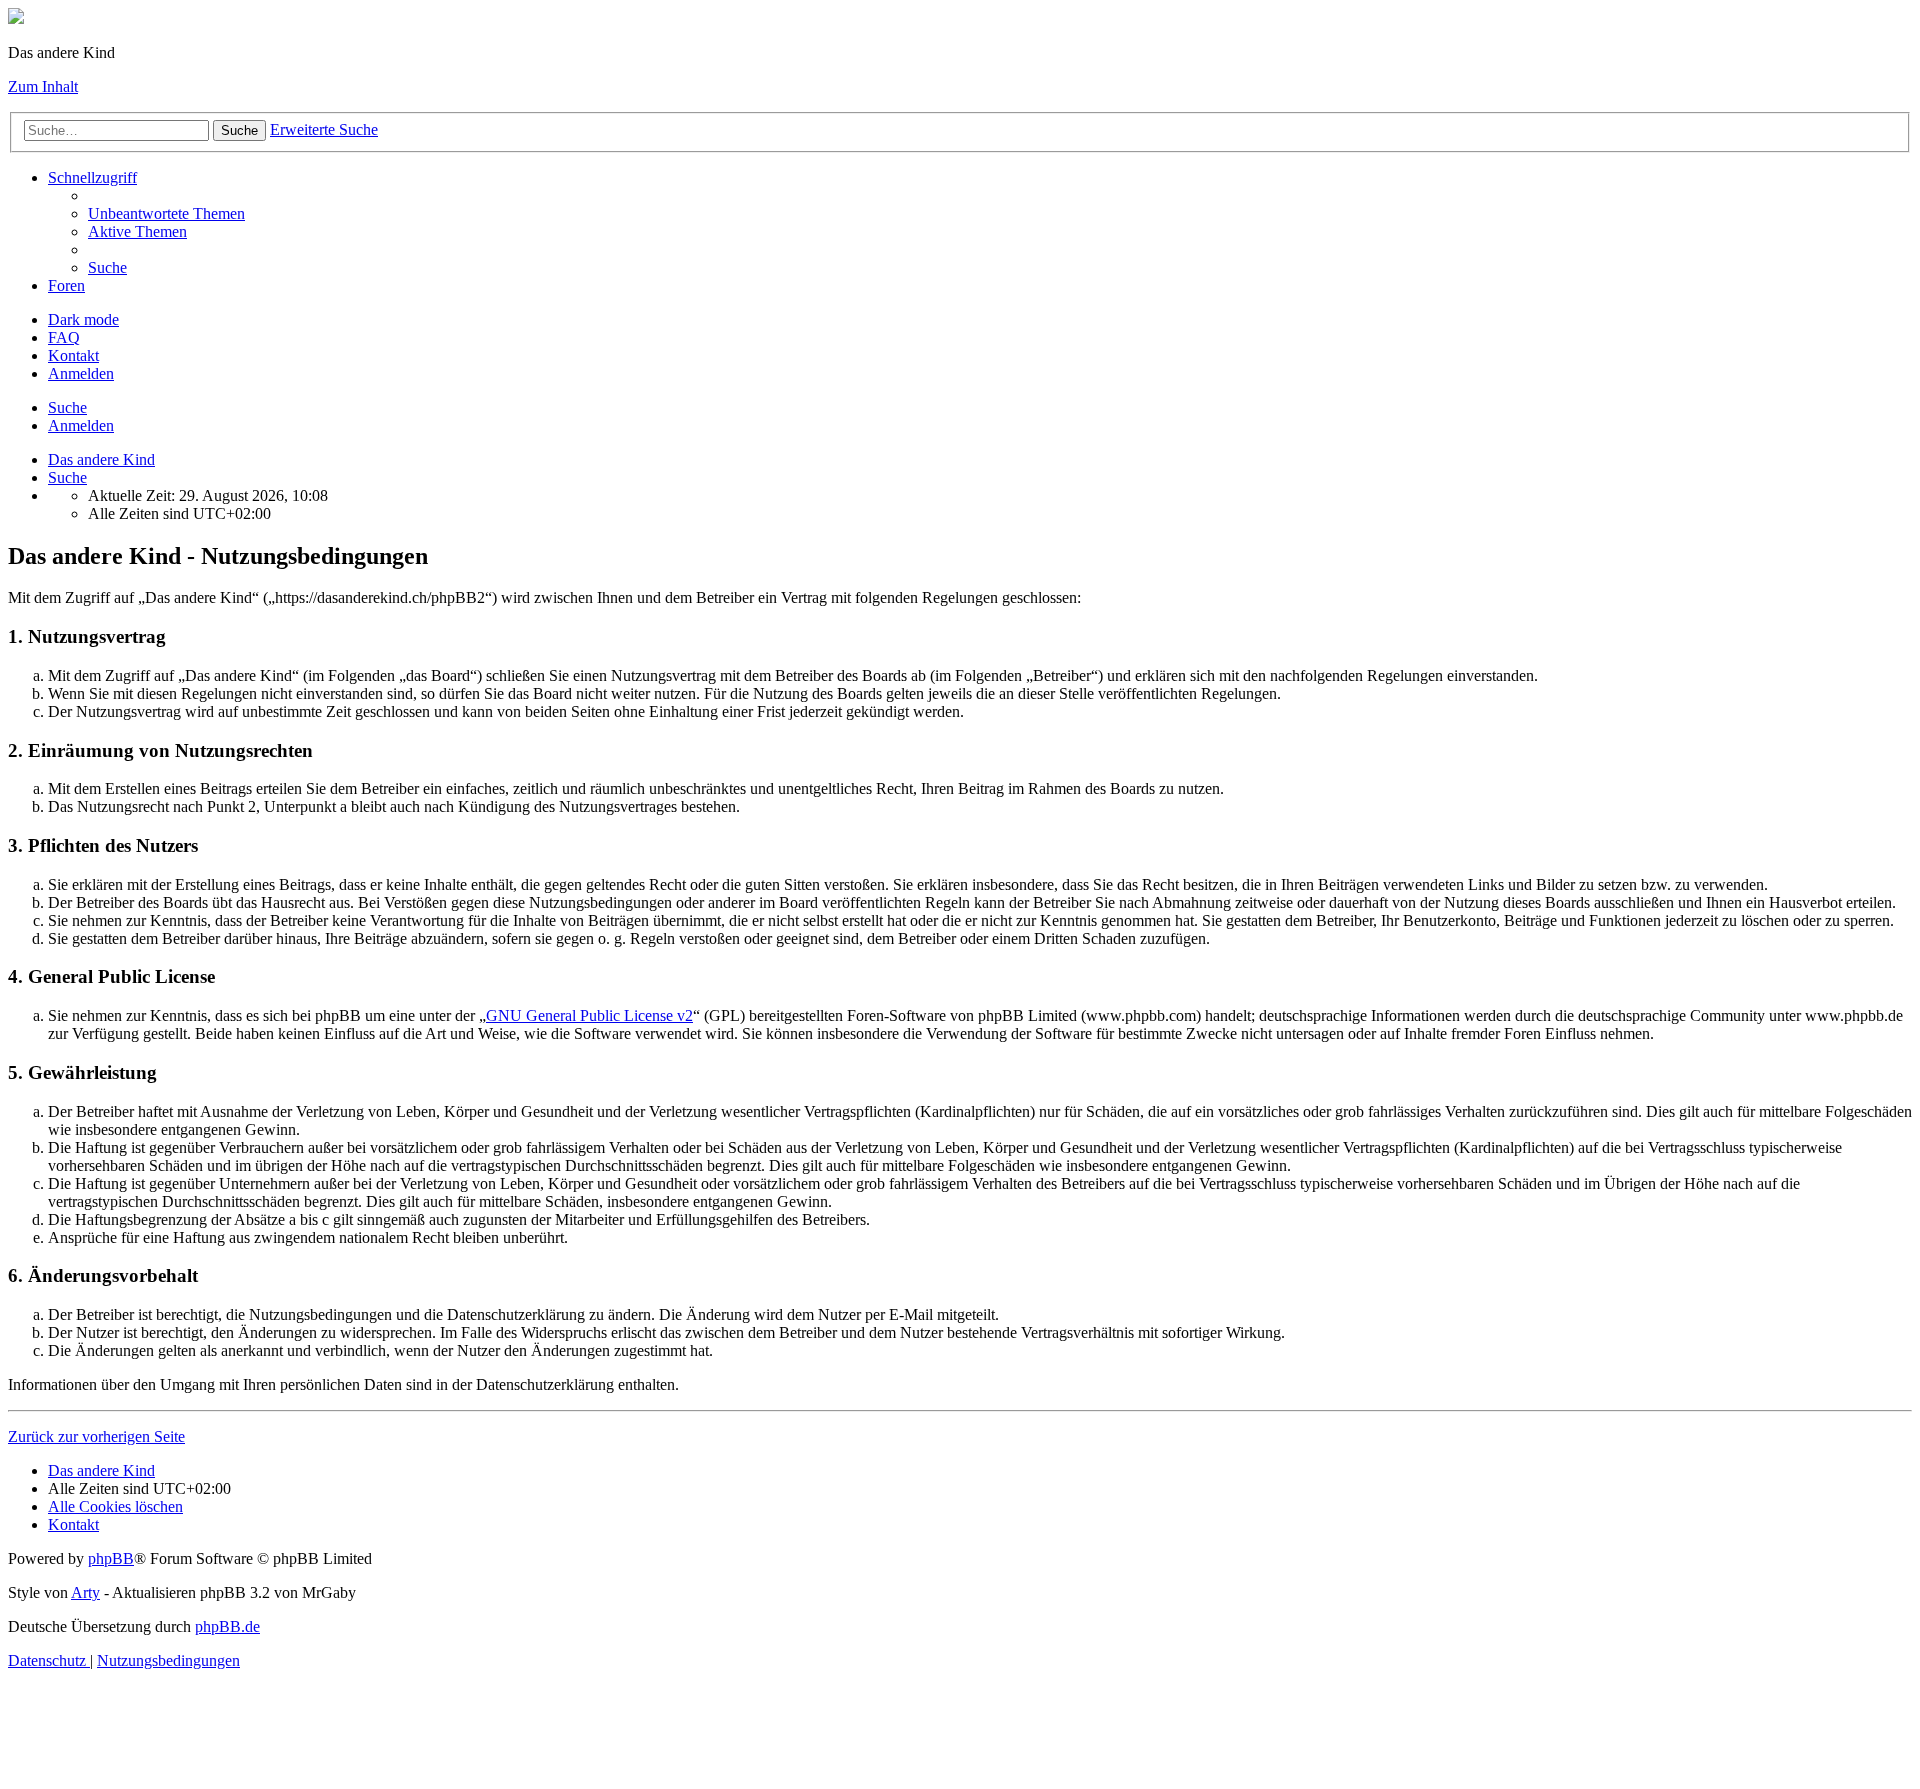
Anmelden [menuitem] (81, 373)
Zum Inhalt (43, 86)
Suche (239, 130)
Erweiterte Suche (324, 129)
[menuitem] (166, 213)
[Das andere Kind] (16, 18)
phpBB (111, 1558)
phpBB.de (227, 1626)
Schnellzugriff (92, 177)
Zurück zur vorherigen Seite (96, 1436)
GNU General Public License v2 (589, 1015)
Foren (66, 285)
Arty (85, 1592)
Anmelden (81, 425)
